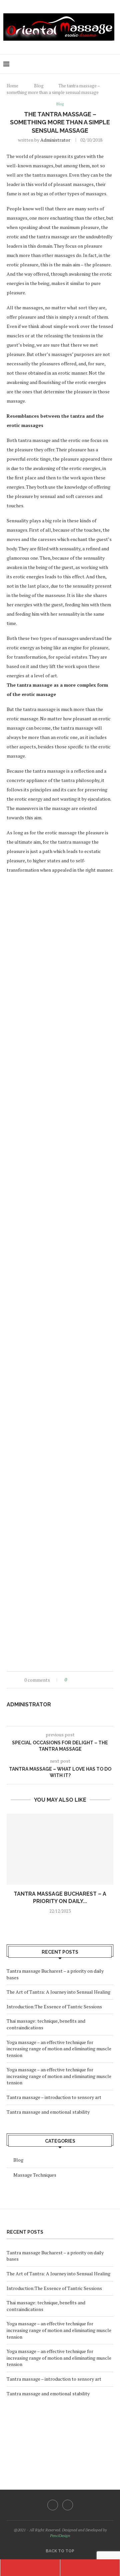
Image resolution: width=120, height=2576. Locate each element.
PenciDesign (60, 2535)
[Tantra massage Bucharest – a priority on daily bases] (60, 1849)
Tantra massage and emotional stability (48, 2112)
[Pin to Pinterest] (90, 1680)
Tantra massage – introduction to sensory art (54, 2097)
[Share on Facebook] (78, 1680)
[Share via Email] (97, 1680)
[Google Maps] (90, 2568)
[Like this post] (70, 1680)
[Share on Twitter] (84, 1680)
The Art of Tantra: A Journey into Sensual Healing (58, 1992)
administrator (55, 140)
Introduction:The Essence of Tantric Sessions (54, 2006)
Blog (39, 86)
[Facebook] (53, 2505)
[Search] (113, 64)
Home (12, 86)
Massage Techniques (35, 2175)
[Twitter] (68, 2505)
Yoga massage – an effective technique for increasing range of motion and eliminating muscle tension (59, 2049)
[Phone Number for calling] (30, 2568)
